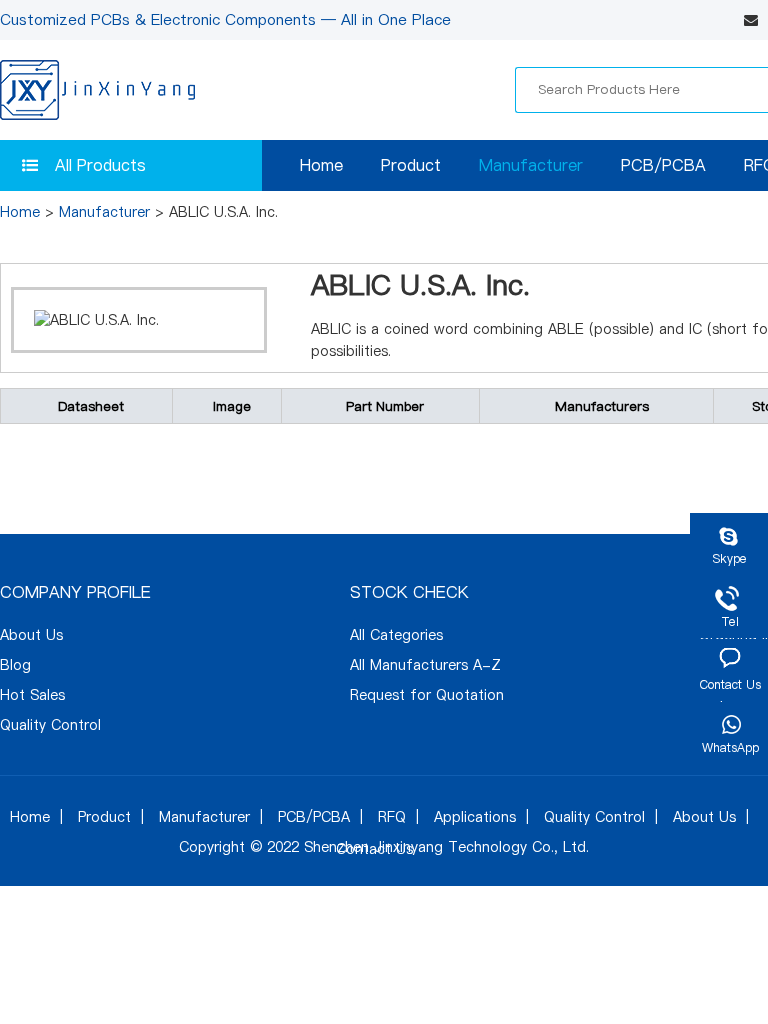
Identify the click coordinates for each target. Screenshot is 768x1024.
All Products (100, 165)
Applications (475, 817)
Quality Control (50, 725)
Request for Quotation (427, 695)
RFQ (392, 817)
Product (411, 165)
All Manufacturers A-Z (425, 665)
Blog (15, 665)
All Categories (396, 635)
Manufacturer (531, 165)
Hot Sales (32, 695)
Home (321, 165)
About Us (31, 635)
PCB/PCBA (663, 165)
